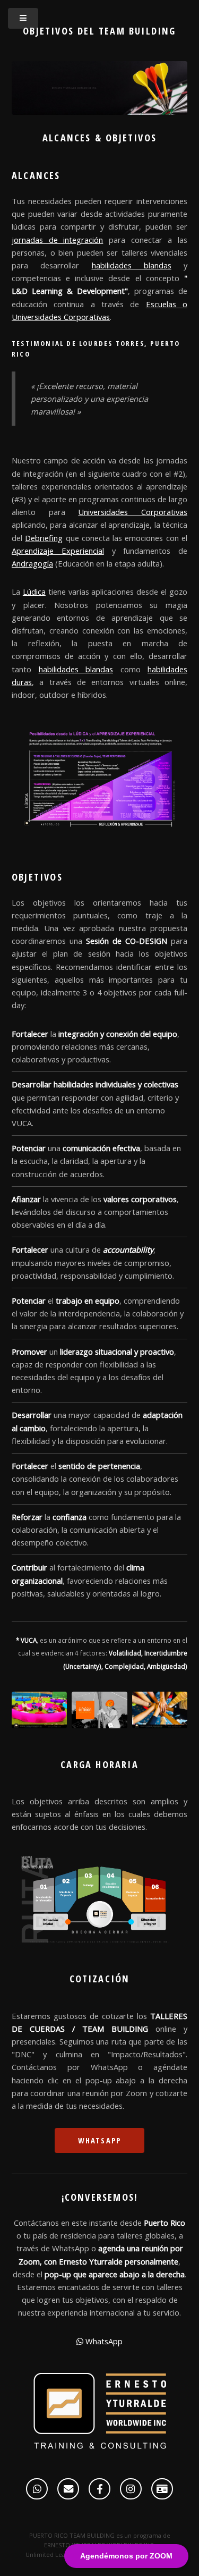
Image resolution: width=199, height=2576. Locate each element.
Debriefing (44, 538)
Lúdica (34, 592)
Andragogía (32, 563)
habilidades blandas (132, 265)
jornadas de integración (57, 240)
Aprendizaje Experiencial (58, 551)
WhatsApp (100, 2140)
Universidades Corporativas (133, 512)
